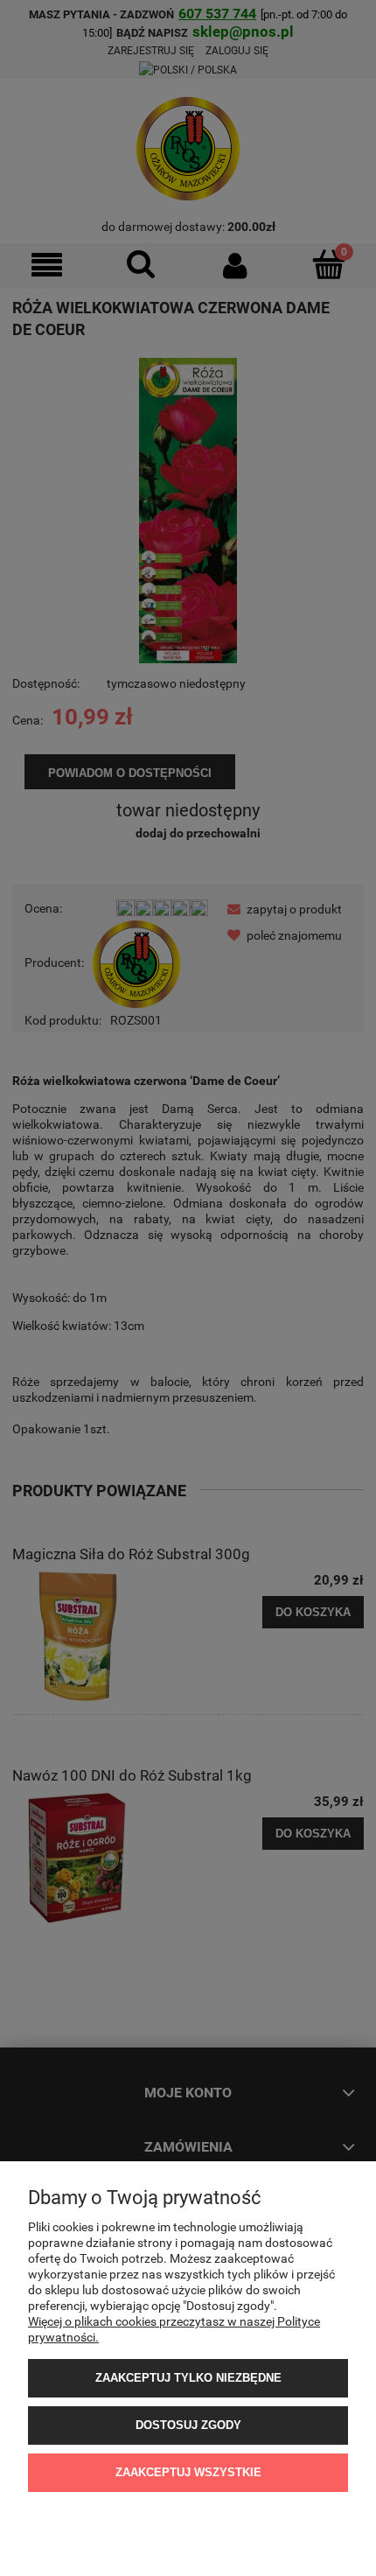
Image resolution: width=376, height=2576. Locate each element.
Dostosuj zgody (188, 2425)
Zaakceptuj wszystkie (188, 2472)
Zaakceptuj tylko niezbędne (188, 2378)
